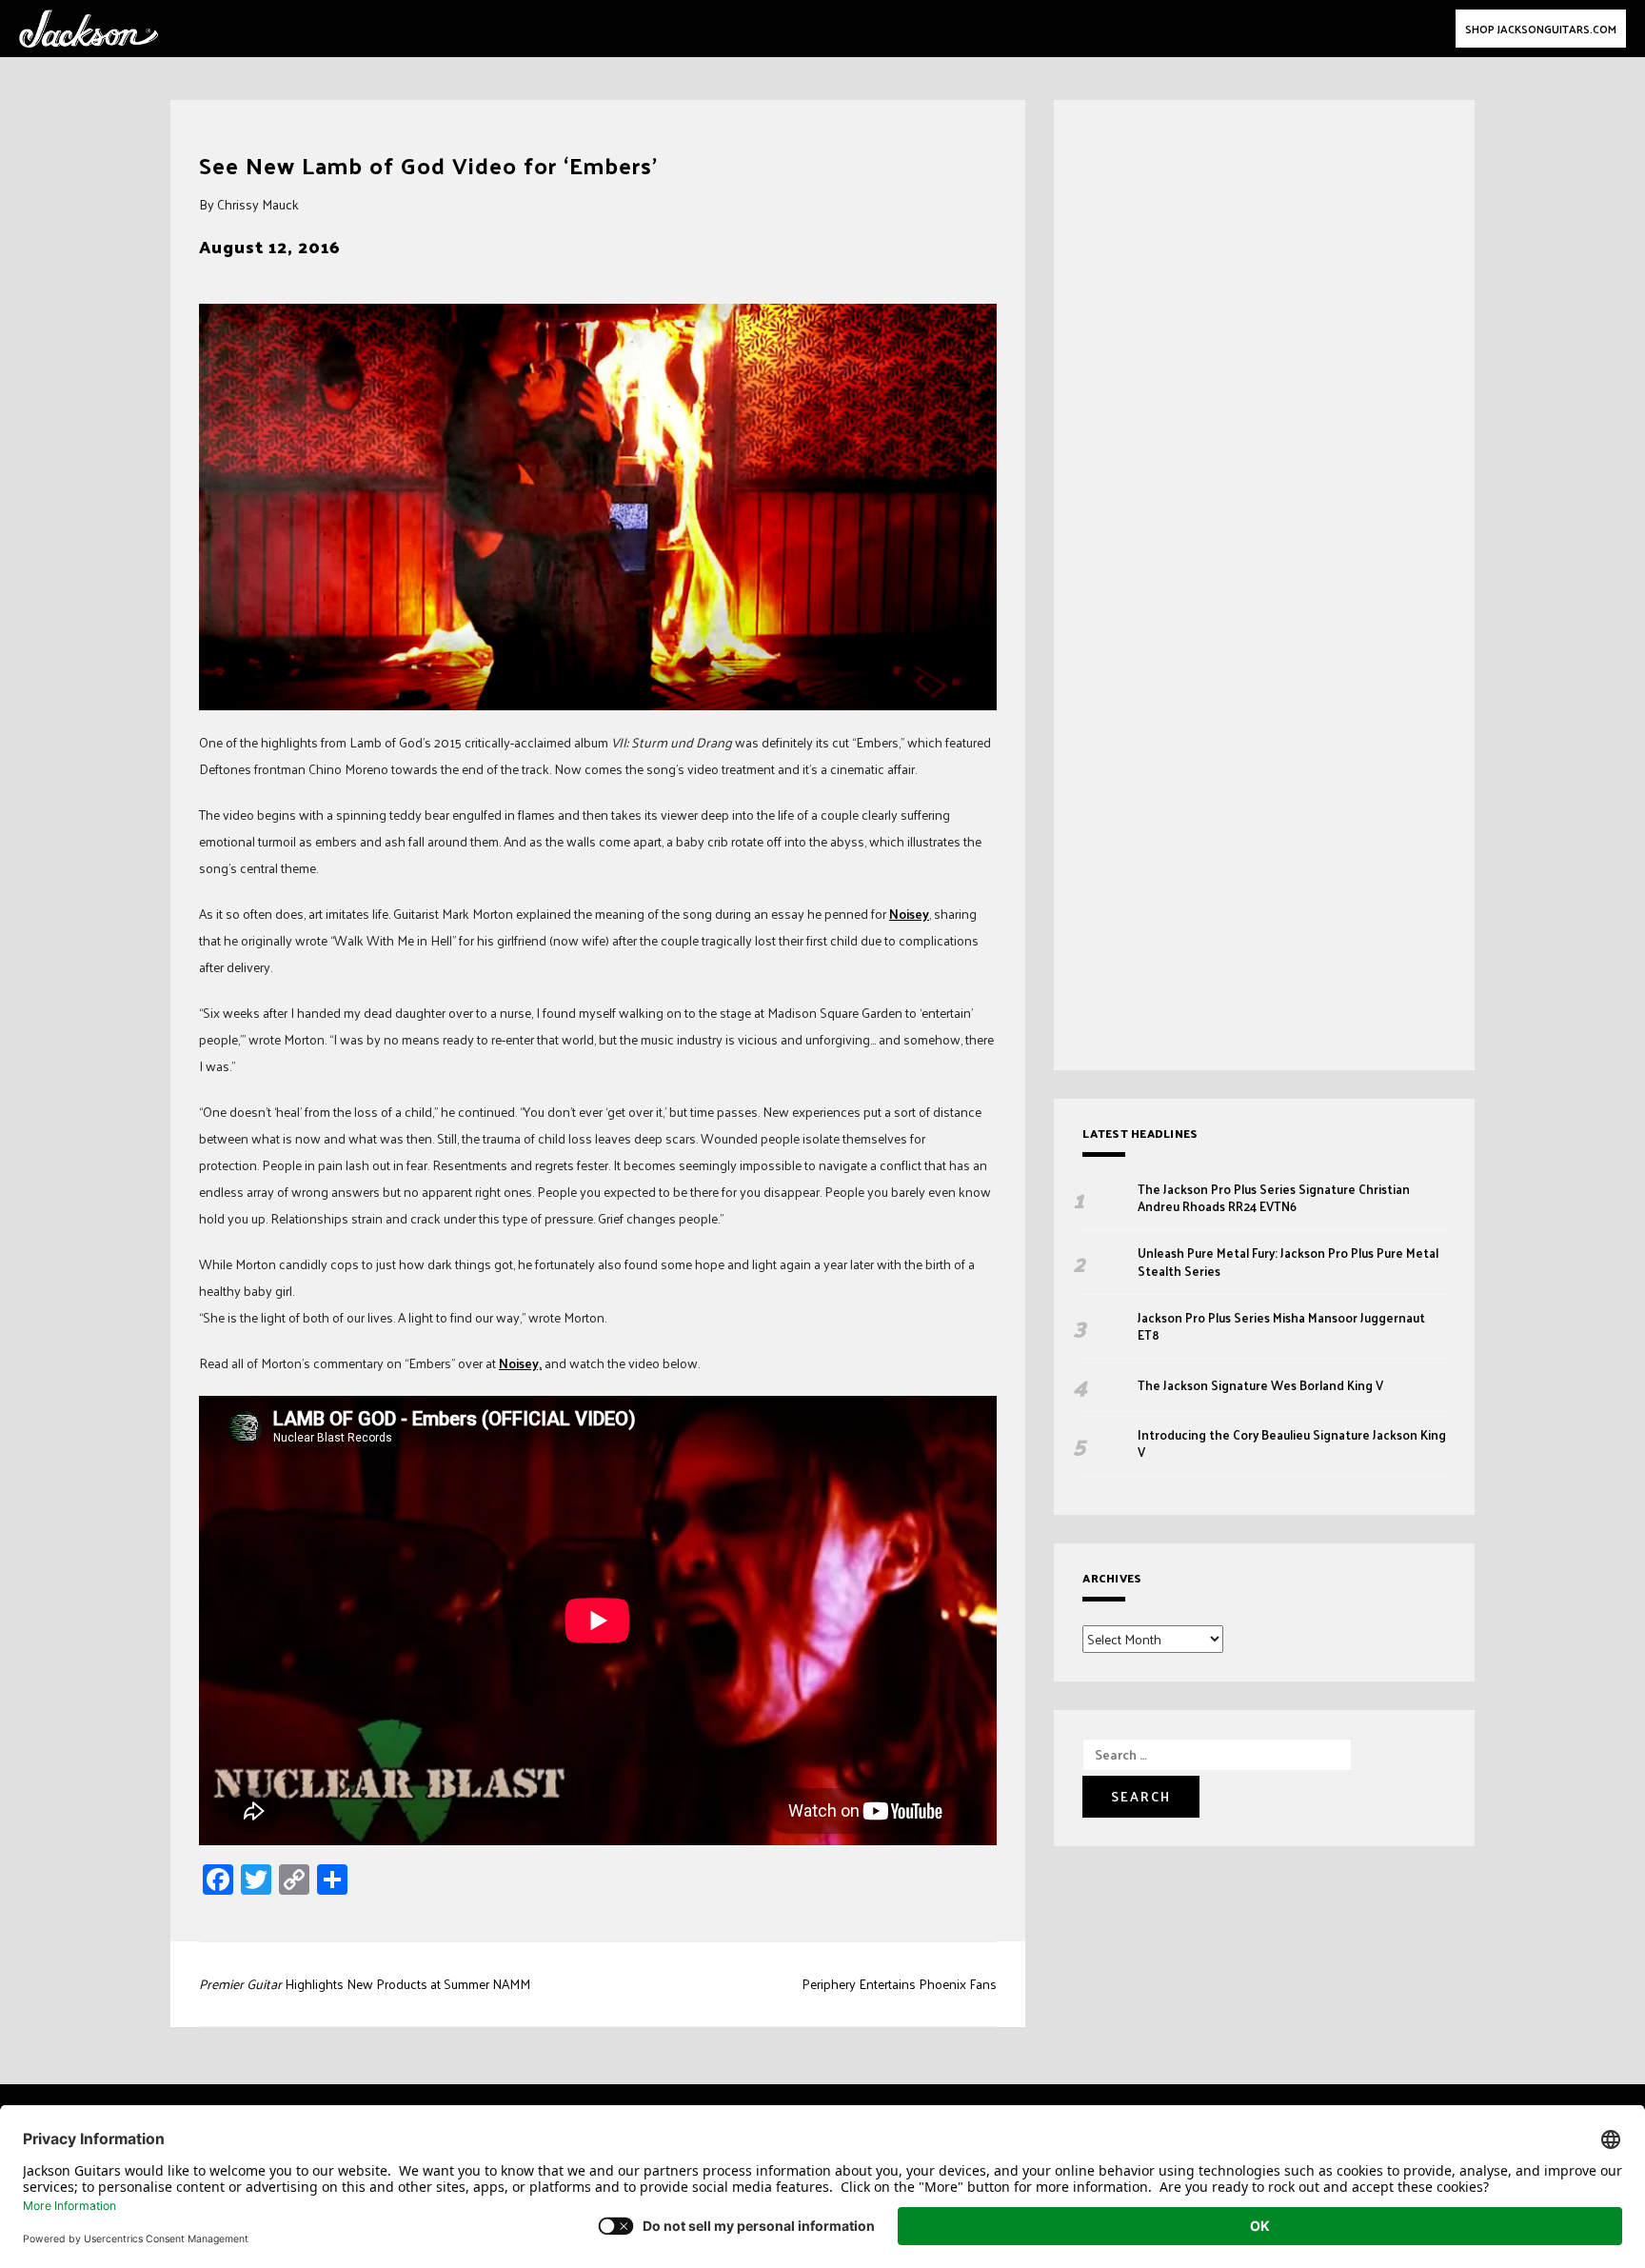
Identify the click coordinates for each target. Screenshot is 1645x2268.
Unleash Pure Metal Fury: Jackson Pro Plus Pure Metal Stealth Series (1288, 1262)
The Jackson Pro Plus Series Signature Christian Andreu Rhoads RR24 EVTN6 (1274, 1198)
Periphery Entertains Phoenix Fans (899, 1984)
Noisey (909, 914)
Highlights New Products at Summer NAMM (365, 1984)
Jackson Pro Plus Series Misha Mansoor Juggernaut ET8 (1281, 1326)
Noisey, (520, 1363)
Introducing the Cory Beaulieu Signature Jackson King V (1292, 1443)
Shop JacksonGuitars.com (1541, 29)
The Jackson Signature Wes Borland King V (1260, 1385)
